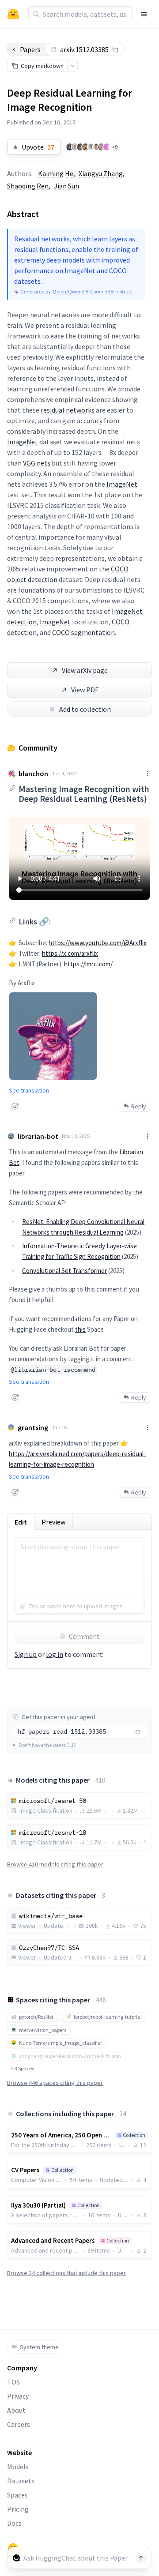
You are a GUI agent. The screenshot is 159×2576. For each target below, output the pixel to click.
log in (55, 1654)
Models (18, 2467)
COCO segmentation (83, 632)
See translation (29, 1090)
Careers (19, 2424)
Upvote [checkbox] (38, 147)
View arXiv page (85, 670)
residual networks (68, 410)
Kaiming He (56, 173)
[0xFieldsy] (86, 147)
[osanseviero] (70, 147)
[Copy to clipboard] (115, 49)
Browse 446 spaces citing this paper (55, 2083)
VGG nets (37, 463)
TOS (13, 2382)
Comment (84, 1636)
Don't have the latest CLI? (47, 1745)
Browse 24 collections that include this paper (66, 2273)
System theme (39, 2347)
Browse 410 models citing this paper (55, 1864)
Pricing (18, 2509)
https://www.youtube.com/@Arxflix (98, 943)
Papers (30, 49)
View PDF (85, 690)
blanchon (33, 774)
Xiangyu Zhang (101, 173)
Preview (53, 1522)
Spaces (17, 2495)
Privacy (18, 2396)
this (80, 1329)
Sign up (26, 1654)
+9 (115, 147)
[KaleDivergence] (96, 147)
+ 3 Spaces (22, 2068)
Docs (14, 2523)
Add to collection (85, 709)
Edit (21, 1522)
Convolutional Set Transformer (64, 1271)
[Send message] (141, 2558)
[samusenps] (80, 147)
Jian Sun (66, 186)
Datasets (21, 2481)
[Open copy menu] (72, 66)
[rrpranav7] (107, 147)
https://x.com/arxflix (70, 953)
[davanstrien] (75, 147)
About (16, 2410)
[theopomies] (102, 147)
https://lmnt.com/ (88, 964)
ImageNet (23, 442)
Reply (139, 1106)
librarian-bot (38, 1136)
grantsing (33, 1427)
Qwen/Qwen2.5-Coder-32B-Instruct (93, 291)
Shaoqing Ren (28, 186)
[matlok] (91, 147)
